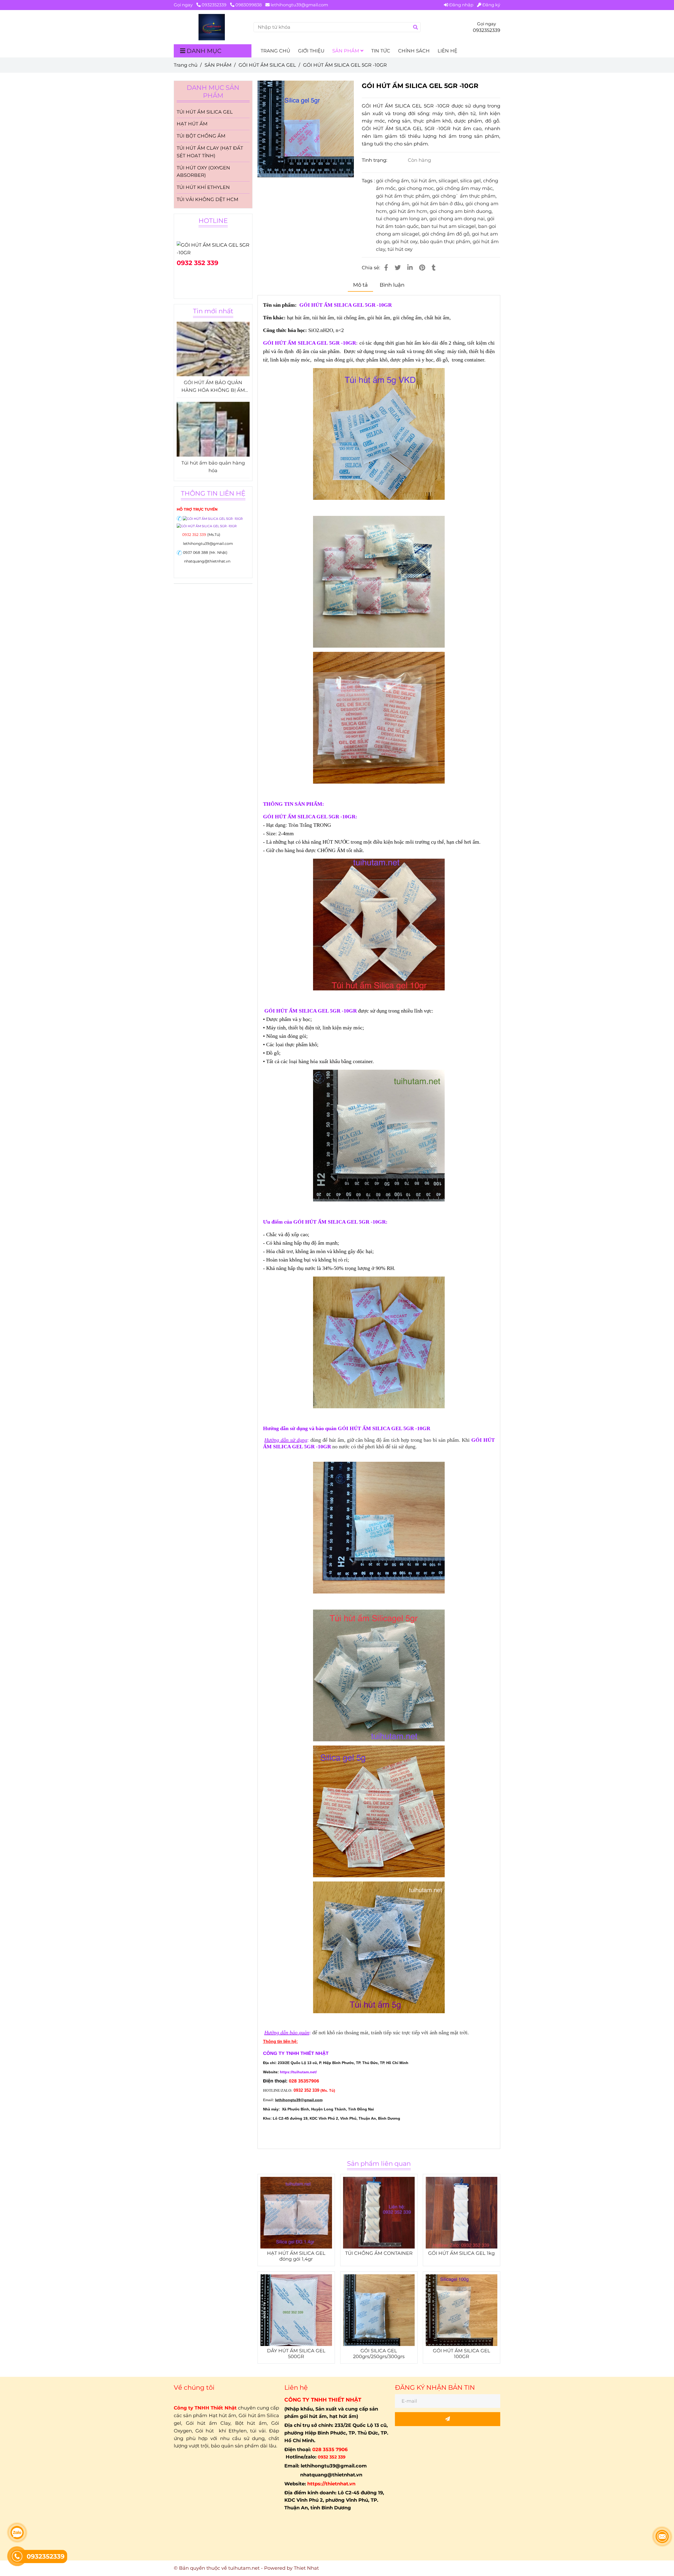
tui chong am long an (402, 219)
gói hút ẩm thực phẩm (403, 196)
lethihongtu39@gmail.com (299, 5)
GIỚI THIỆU (311, 51)
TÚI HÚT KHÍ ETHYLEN (203, 187)
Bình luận (392, 285)
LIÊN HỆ (447, 51)
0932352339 (215, 5)
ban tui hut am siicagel (448, 226)
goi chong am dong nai (457, 219)
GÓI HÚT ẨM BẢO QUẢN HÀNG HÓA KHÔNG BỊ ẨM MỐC (213, 387)
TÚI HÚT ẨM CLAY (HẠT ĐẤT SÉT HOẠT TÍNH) (210, 152)
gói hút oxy (405, 242)
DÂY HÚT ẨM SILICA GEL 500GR (296, 2354)
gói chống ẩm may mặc (464, 188)
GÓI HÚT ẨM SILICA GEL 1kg (461, 2253)
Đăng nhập (461, 5)
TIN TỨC (381, 51)
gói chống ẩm (392, 181)
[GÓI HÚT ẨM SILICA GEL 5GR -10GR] (212, 27)
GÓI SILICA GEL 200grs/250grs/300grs (379, 2354)
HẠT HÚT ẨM (192, 124)
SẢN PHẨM (346, 51)
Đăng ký (491, 5)
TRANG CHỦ (275, 51)
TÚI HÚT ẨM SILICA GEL (205, 112)
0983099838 (249, 5)
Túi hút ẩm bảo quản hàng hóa (213, 467)
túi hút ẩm (424, 181)
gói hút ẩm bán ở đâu (437, 204)
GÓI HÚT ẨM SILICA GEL (267, 65)
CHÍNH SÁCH (414, 51)
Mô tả (360, 285)
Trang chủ (186, 65)
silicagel (448, 181)
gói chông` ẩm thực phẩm (464, 196)
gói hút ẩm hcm (408, 211)
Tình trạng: (375, 160)
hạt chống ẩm (393, 204)
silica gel (470, 181)
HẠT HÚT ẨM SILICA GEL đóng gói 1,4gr (296, 2256)
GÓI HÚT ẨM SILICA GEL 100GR (462, 2354)
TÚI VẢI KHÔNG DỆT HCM (207, 199)
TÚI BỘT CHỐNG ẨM (201, 136)
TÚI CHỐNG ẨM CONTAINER (379, 2253)
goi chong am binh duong (461, 211)
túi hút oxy (400, 249)
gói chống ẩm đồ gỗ (446, 234)
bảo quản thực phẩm (445, 242)
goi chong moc (416, 188)
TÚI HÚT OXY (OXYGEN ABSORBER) (203, 172)
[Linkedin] (410, 268)
